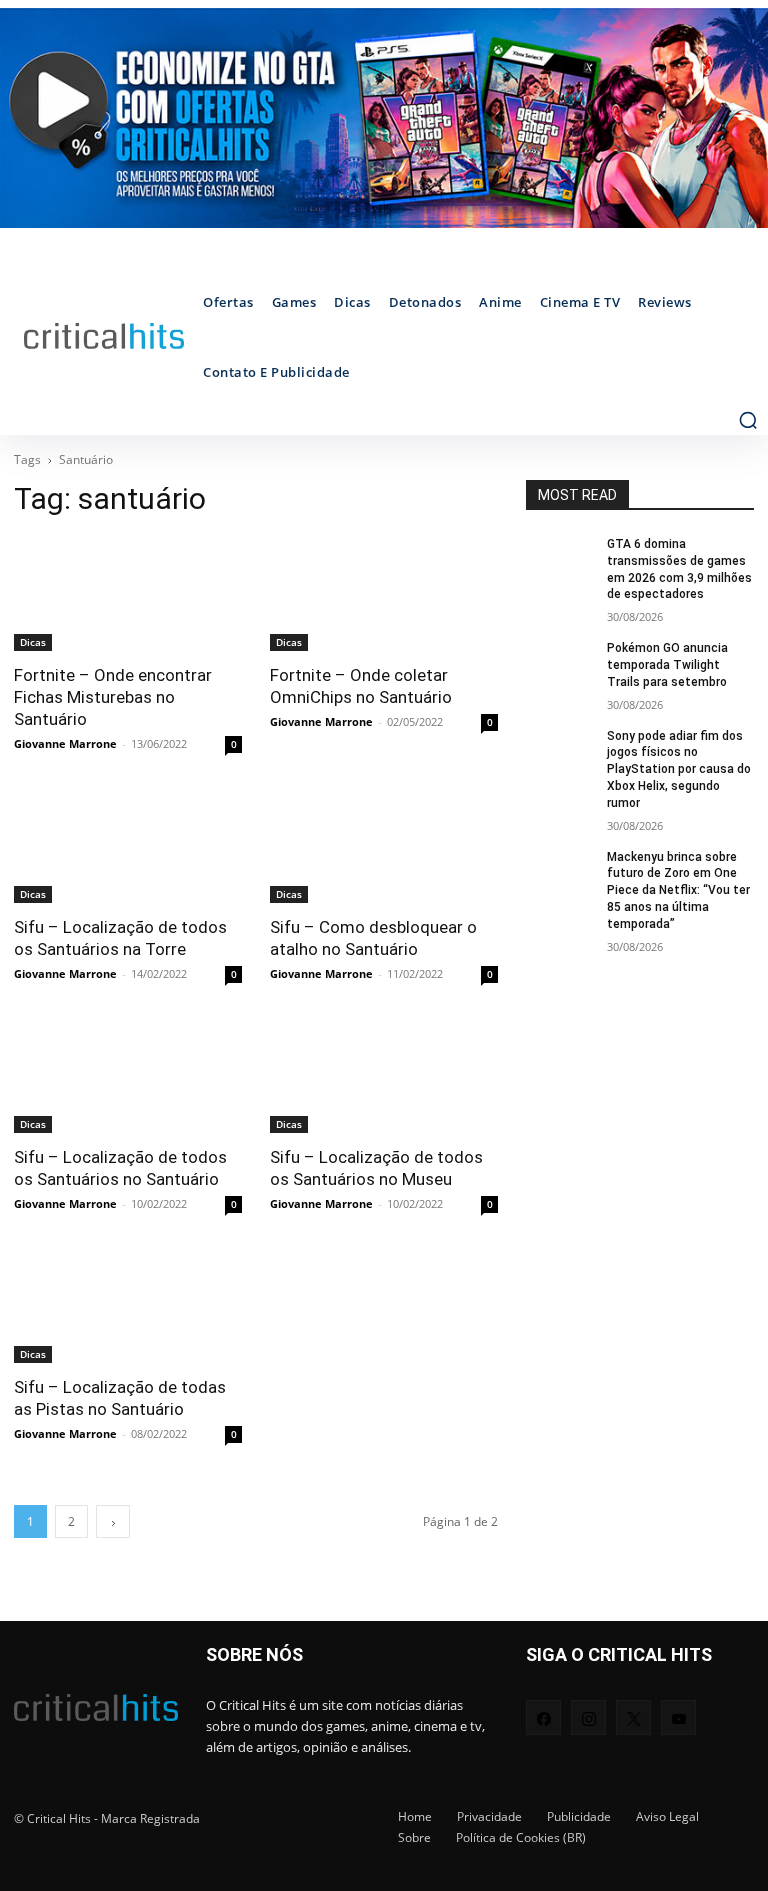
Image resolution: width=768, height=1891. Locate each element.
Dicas (33, 642)
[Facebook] (543, 1717)
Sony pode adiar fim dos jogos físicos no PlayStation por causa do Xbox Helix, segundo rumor (679, 769)
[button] (748, 420)
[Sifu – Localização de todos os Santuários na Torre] (128, 846)
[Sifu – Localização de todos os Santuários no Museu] (384, 1076)
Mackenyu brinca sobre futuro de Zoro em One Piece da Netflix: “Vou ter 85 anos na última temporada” (678, 890)
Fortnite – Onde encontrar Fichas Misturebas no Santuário (113, 697)
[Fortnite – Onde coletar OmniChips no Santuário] (384, 594)
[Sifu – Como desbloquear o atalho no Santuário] (384, 846)
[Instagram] (588, 1717)
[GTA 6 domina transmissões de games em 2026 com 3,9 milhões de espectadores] (560, 560)
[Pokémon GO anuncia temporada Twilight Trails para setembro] (560, 664)
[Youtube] (678, 1717)
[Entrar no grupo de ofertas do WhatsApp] (384, 118)
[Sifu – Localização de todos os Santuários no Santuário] (128, 1076)
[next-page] (113, 1521)
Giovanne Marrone (65, 743)
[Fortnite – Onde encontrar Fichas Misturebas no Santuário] (128, 594)
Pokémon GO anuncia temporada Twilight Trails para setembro (667, 665)
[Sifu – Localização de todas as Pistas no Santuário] (128, 1306)
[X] (633, 1717)
